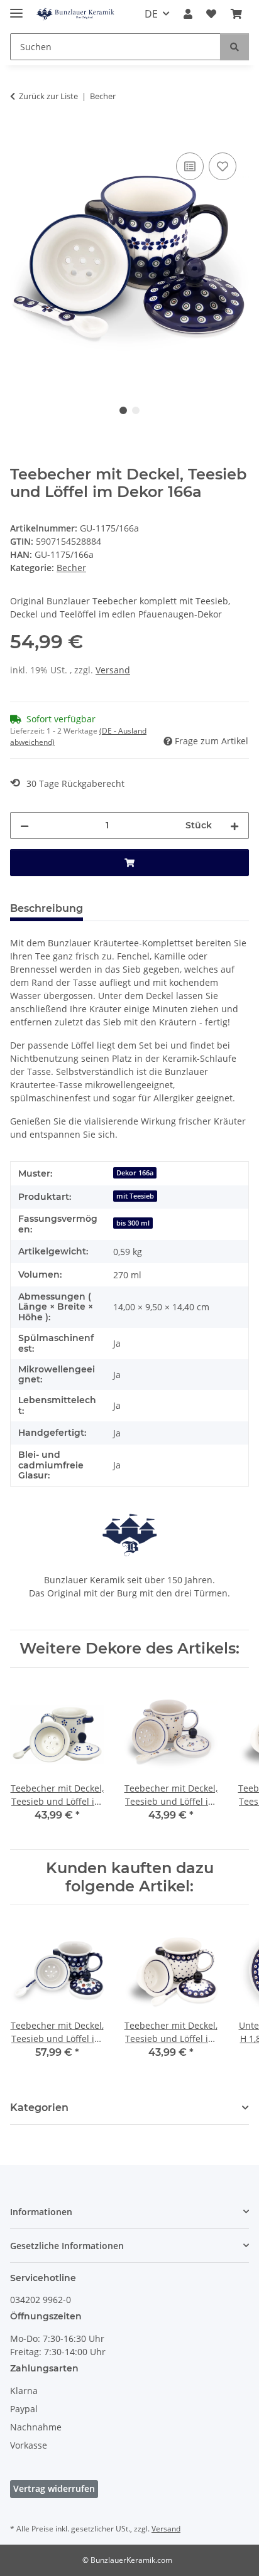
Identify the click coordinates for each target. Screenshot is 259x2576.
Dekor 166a (135, 1173)
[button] (188, 14)
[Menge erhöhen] (234, 826)
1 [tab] (123, 410)
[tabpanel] (129, 263)
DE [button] (151, 14)
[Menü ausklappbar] (16, 8)
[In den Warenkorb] (20, 136)
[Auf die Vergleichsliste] (190, 166)
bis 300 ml (133, 1223)
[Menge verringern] (25, 826)
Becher (71, 568)
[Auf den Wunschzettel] (223, 166)
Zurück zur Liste (48, 96)
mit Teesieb (135, 1196)
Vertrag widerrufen (54, 2488)
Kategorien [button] (39, 2108)
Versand (113, 670)
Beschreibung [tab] (47, 908)
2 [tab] (136, 410)
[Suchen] (234, 47)
